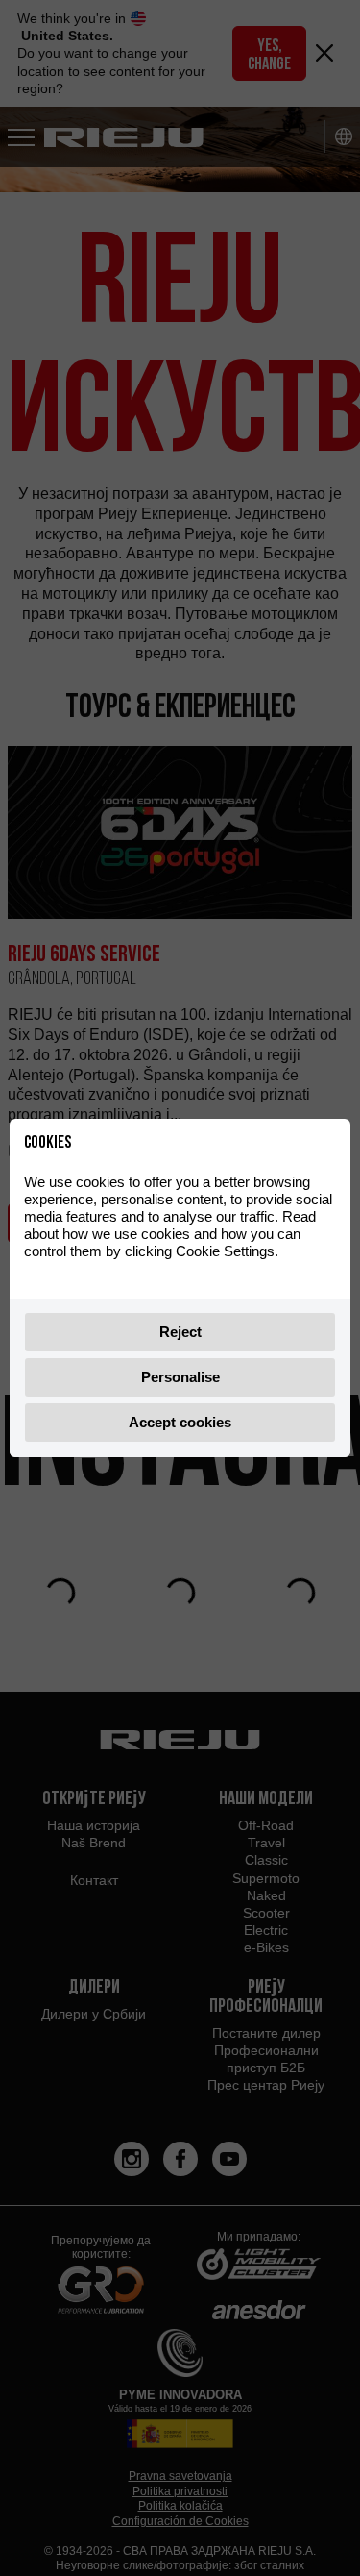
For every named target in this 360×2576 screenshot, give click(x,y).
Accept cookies (180, 1422)
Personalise (180, 1377)
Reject (180, 1332)
